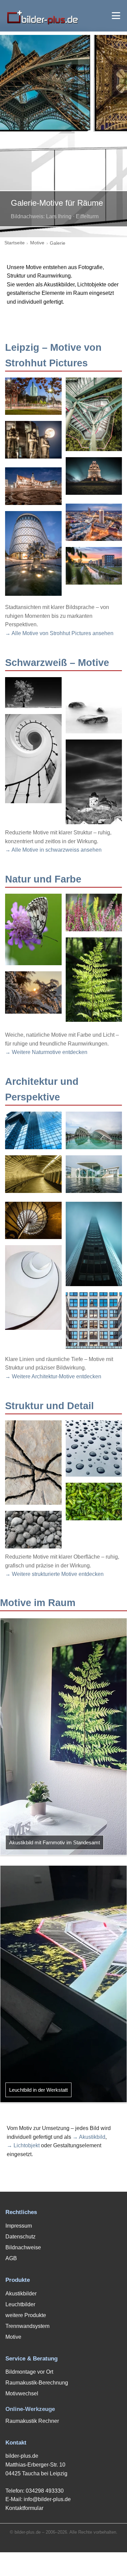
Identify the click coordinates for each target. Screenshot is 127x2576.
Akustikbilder (21, 2294)
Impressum (19, 2226)
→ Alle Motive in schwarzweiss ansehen (53, 850)
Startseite (15, 243)
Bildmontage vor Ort (29, 2372)
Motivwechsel (22, 2394)
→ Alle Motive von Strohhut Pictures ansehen (59, 633)
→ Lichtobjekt (23, 2145)
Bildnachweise (23, 2247)
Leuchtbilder (20, 2304)
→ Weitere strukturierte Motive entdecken (54, 1574)
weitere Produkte (26, 2315)
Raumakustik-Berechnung (37, 2383)
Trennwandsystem (27, 2326)
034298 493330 (45, 2491)
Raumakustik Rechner (32, 2421)
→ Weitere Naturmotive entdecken (46, 1052)
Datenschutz (20, 2237)
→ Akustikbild (89, 2137)
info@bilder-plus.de (47, 2499)
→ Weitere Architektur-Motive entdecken (53, 1376)
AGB (11, 2258)
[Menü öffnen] (116, 16)
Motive (37, 243)
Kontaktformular (24, 2508)
